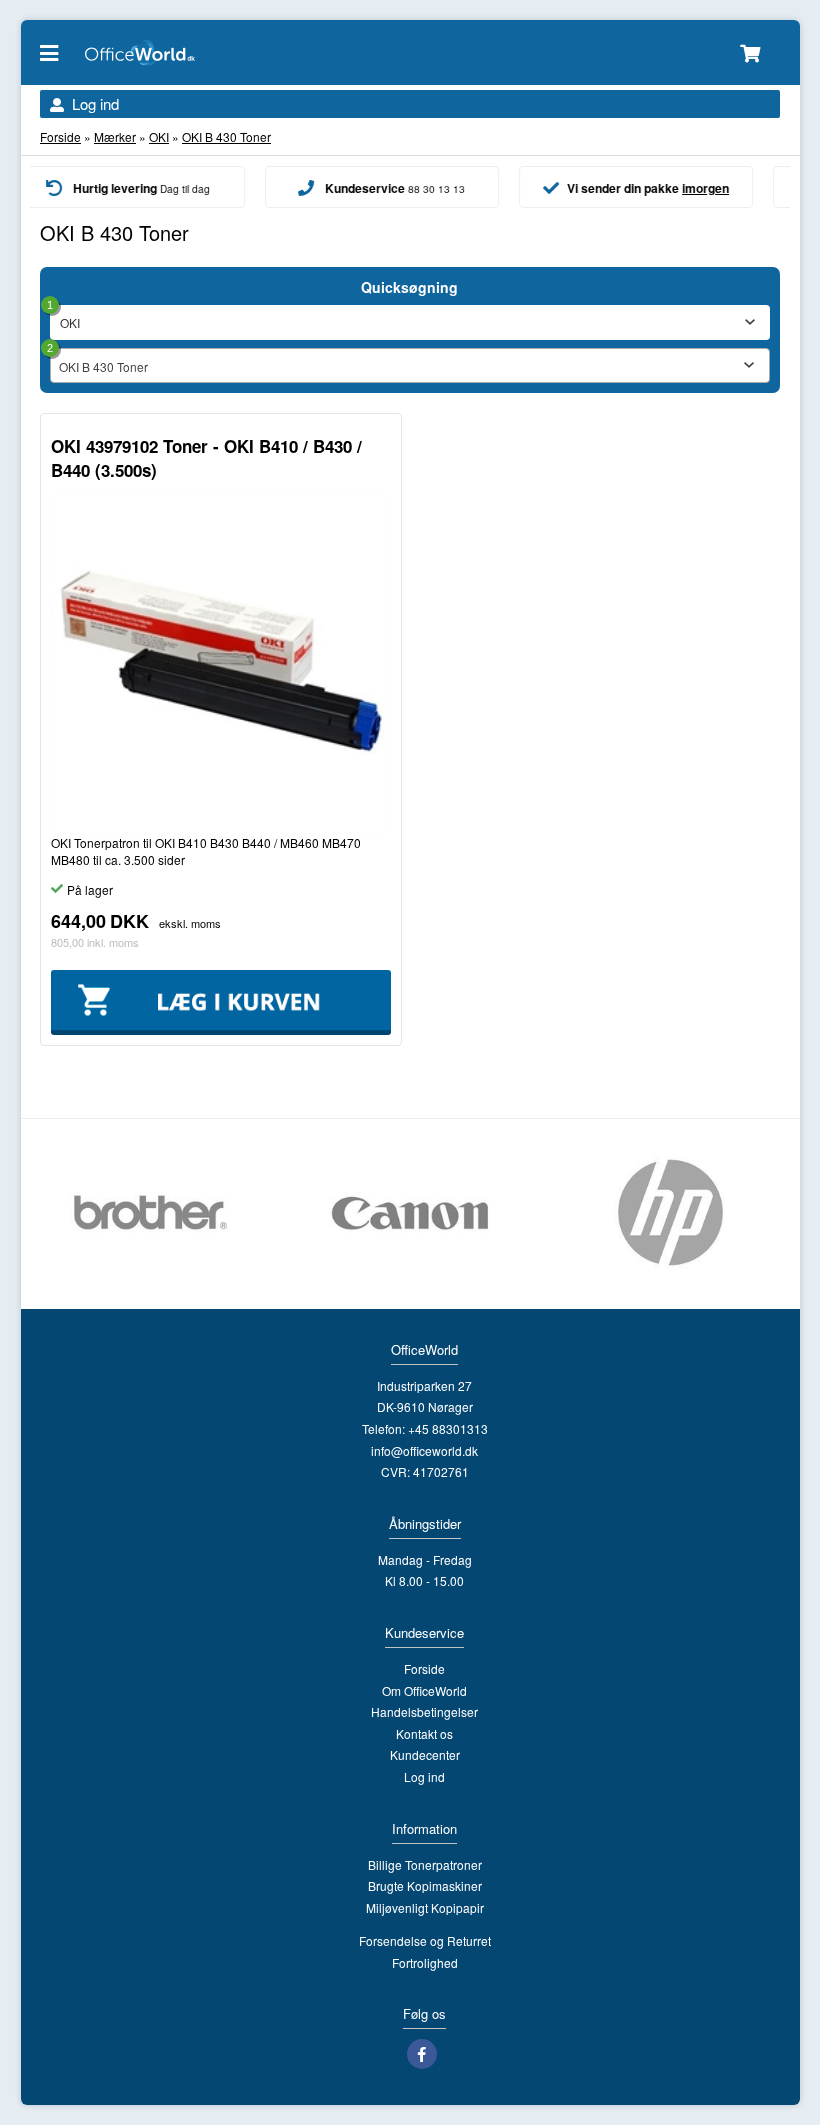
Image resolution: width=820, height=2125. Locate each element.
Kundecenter (425, 1754)
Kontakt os (424, 1733)
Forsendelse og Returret (425, 1940)
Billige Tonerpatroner (425, 1864)
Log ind (95, 103)
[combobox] (410, 365)
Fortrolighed (425, 1962)
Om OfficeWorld (424, 1690)
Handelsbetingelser (424, 1711)
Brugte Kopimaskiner (425, 1885)
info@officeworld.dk (424, 1450)
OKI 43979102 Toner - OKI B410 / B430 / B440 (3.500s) (206, 458)
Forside (60, 136)
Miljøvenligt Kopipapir (425, 1907)
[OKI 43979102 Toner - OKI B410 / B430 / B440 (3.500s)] (221, 664)
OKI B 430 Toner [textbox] (103, 366)
